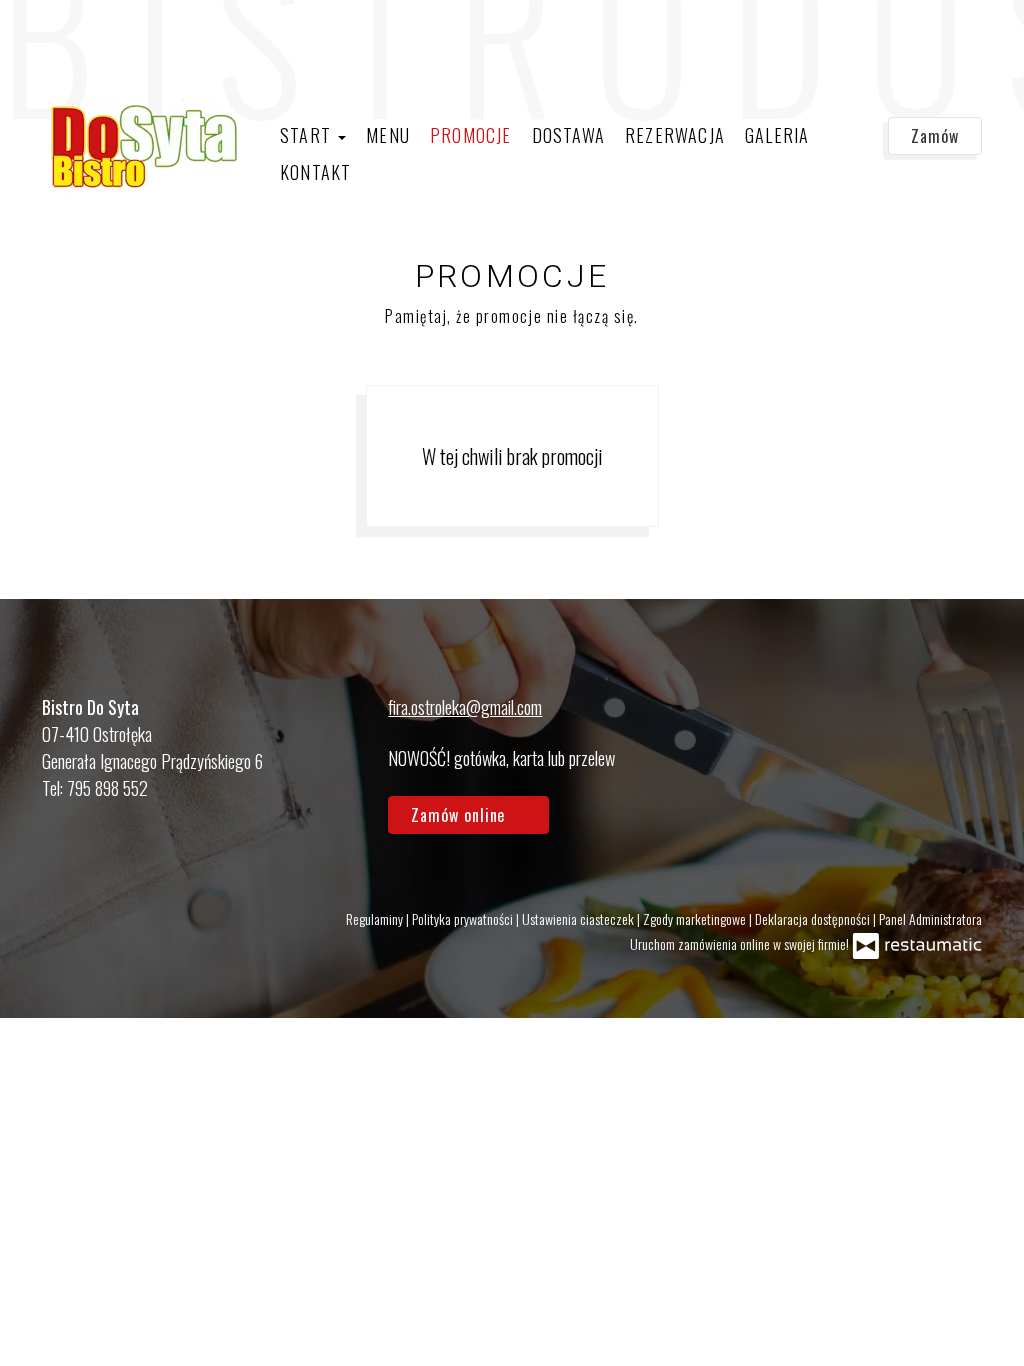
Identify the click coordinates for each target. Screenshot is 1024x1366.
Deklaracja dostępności (814, 918)
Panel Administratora (930, 918)
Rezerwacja (675, 135)
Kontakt (315, 172)
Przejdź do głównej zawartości (117, 36)
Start (308, 135)
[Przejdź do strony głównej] (142, 146)
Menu (388, 135)
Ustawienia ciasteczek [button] (579, 918)
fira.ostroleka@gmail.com (465, 707)
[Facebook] (957, 735)
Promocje (471, 135)
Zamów (935, 136)
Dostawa (568, 135)
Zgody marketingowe (696, 918)
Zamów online (71, 36)
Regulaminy (376, 918)
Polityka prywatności (464, 918)
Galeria (777, 135)
